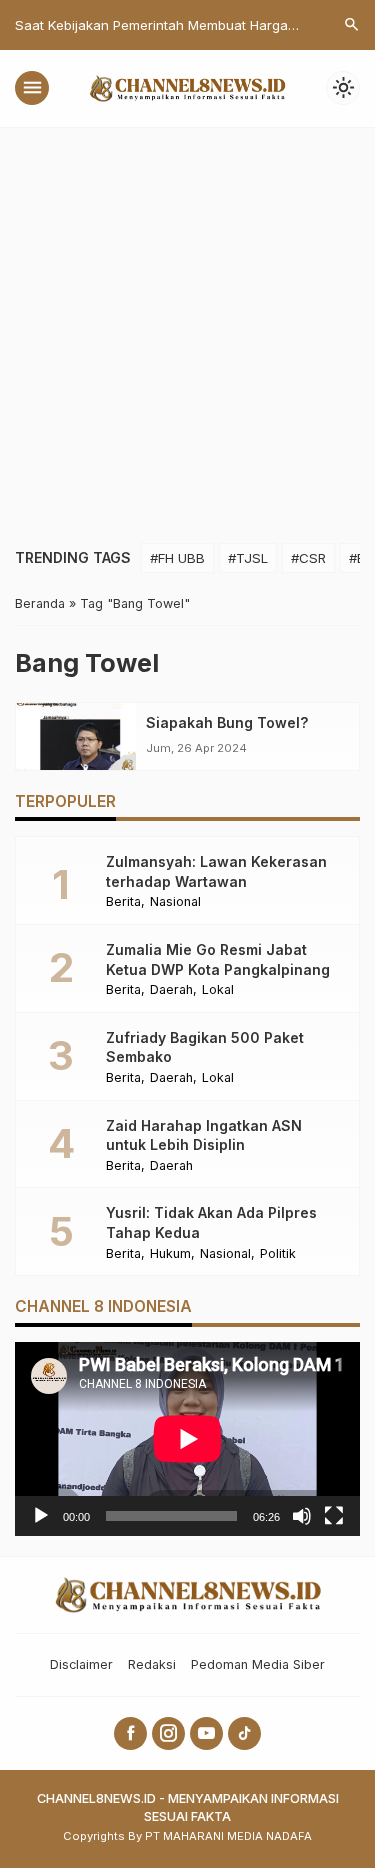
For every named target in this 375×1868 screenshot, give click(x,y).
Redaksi (152, 1664)
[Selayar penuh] (334, 1516)
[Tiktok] (244, 1733)
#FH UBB (177, 558)
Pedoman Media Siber (258, 1664)
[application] (187, 1439)
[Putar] (41, 1516)
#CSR (308, 558)
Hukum (170, 1254)
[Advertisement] (187, 325)
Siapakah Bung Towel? (227, 722)
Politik (278, 1254)
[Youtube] (206, 1733)
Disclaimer (81, 1664)
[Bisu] (302, 1516)
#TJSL (248, 558)
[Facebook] (130, 1733)
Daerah (171, 990)
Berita (123, 902)
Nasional (175, 902)
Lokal (218, 990)
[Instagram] (168, 1733)
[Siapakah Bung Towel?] (76, 736)
